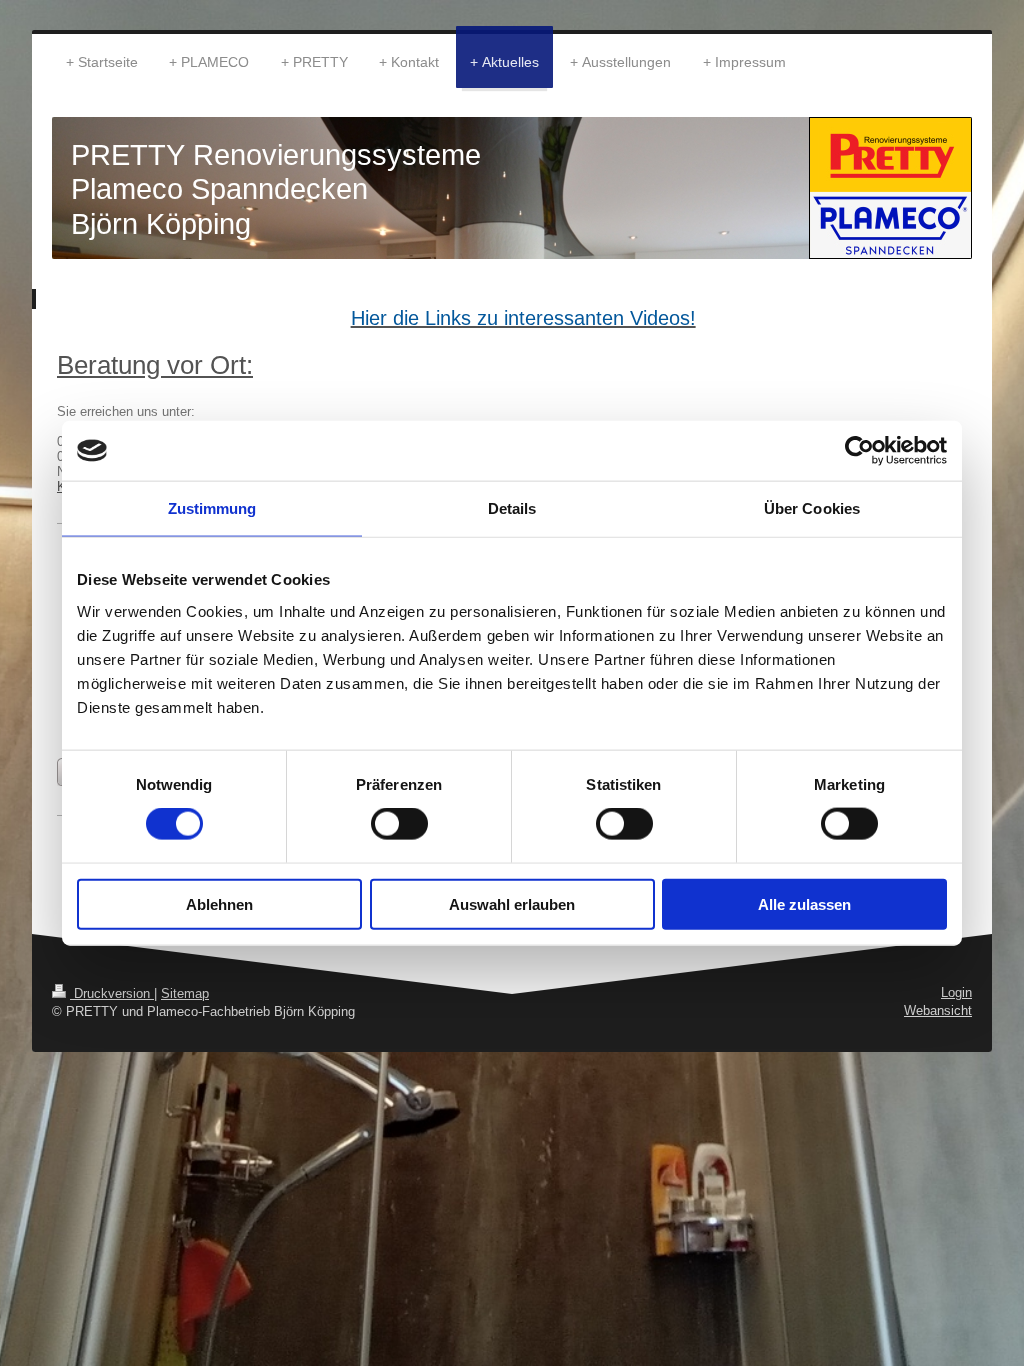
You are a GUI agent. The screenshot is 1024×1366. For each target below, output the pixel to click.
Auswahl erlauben (512, 903)
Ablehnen (219, 903)
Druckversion (112, 993)
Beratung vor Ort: (155, 365)
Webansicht (938, 1010)
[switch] (399, 824)
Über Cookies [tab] (812, 508)
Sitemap (185, 993)
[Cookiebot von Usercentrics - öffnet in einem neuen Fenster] (859, 451)
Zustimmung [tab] (212, 508)
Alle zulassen (804, 903)
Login (956, 992)
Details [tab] (512, 508)
